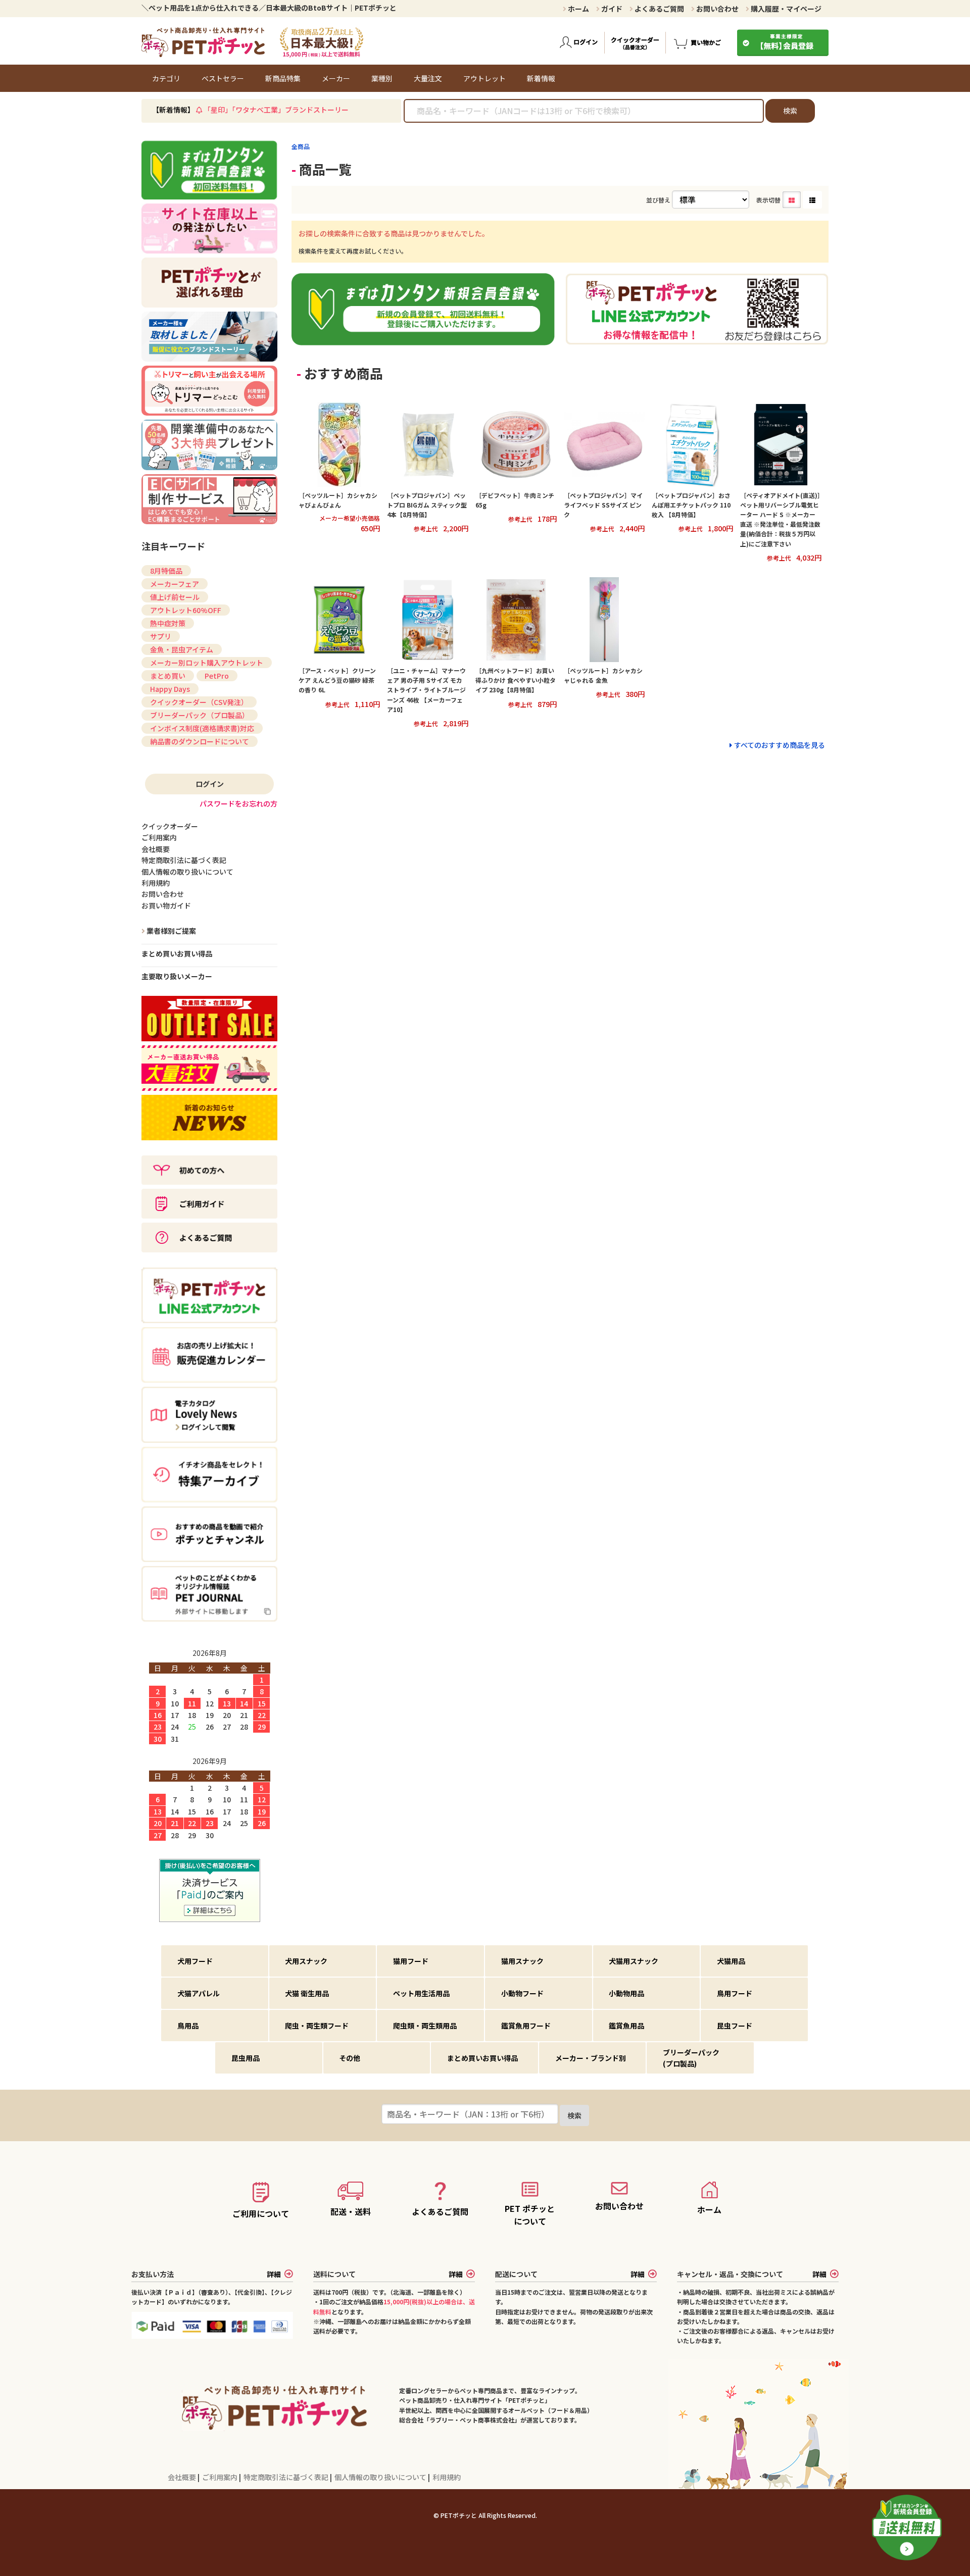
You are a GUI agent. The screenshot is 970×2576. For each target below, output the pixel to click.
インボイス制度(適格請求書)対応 (202, 728)
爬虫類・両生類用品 (425, 2026)
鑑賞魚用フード (526, 2026)
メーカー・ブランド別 (591, 2058)
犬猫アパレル (199, 1993)
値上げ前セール (175, 597)
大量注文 (428, 78)
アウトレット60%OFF (186, 610)
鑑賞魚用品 (626, 2026)
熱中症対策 (168, 623)
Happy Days (170, 689)
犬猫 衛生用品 (307, 1993)
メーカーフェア (175, 584)
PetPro (217, 676)
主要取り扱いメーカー (177, 976)
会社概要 (183, 2477)
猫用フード (411, 1961)
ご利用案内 (221, 2477)
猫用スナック (522, 1961)
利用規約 (447, 2477)
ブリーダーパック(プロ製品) (691, 2058)
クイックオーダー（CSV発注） (199, 702)
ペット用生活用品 (421, 1993)
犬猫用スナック (634, 1961)
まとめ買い (168, 676)
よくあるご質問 (659, 9)
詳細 (274, 2274)
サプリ (161, 636)
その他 (350, 2058)
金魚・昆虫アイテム (182, 649)
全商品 (301, 146)
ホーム (578, 9)
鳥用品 (188, 2026)
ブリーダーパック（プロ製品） (200, 715)
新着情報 (541, 78)
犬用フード (195, 1961)
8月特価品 (166, 571)
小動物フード (522, 1993)
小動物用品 (626, 1993)
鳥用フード (735, 1993)
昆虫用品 (246, 2058)
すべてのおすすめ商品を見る (780, 745)
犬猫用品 (731, 1961)
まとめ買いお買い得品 (177, 953)
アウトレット (484, 78)
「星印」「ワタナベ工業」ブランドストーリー (276, 110)
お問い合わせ (717, 9)
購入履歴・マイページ (785, 9)
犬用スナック (306, 1961)
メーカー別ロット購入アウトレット (207, 663)
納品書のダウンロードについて (200, 741)
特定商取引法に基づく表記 (287, 2477)
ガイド (611, 9)
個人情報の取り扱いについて (381, 2477)
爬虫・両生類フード (317, 2026)
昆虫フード (735, 2026)
